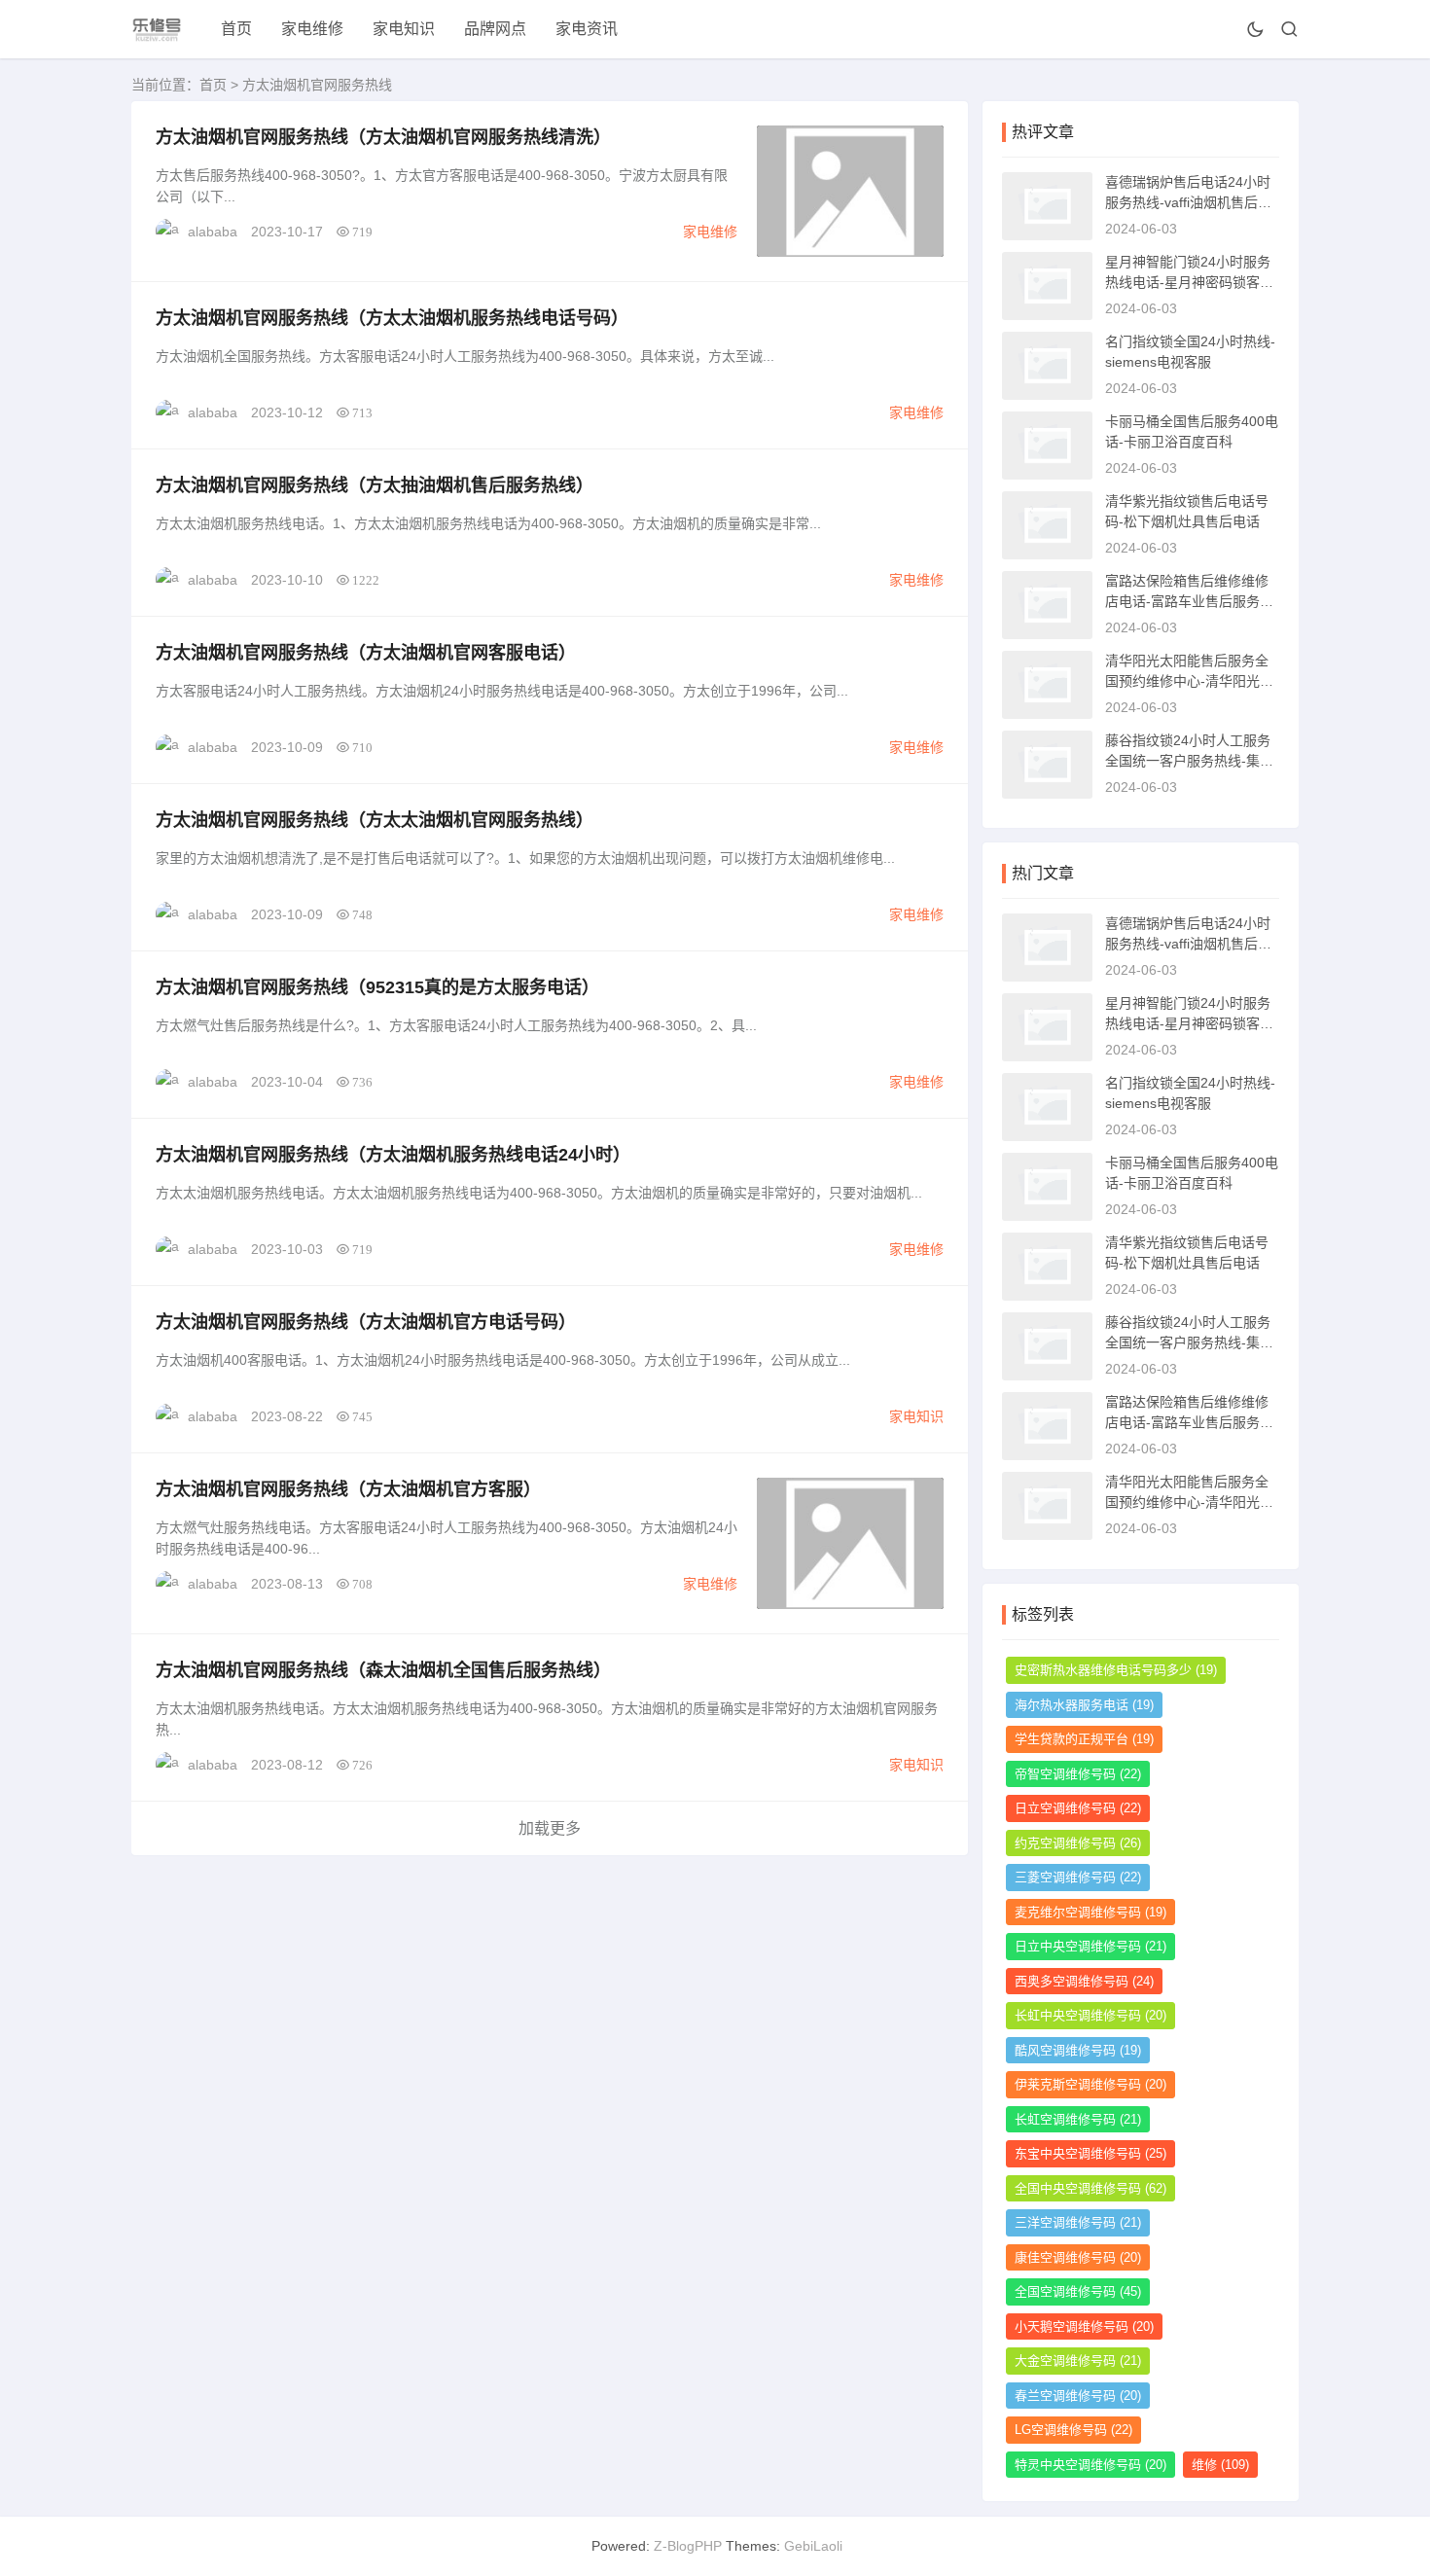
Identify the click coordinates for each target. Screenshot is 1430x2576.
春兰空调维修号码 (1078, 2396)
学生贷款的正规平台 (1084, 1739)
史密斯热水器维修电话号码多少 (1116, 1670)
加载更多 (550, 1828)
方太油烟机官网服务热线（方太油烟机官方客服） (348, 1489)
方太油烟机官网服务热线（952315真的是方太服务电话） (377, 987)
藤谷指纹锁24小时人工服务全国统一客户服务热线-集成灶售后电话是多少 (1189, 761)
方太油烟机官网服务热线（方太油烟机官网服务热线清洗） (383, 137)
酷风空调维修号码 (1078, 2050)
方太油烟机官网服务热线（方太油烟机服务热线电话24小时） (393, 1155)
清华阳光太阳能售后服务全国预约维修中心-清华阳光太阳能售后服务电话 (1189, 681)
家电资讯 (587, 29)
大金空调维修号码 (1078, 2361)
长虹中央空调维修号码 (1090, 2015)
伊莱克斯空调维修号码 (1090, 2084)
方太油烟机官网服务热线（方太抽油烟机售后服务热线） (375, 485)
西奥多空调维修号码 (1084, 1981)
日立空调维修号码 (1078, 1808)
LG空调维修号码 (1073, 2430)
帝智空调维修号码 (1078, 1774)
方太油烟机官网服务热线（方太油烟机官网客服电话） (366, 653)
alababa (213, 232)
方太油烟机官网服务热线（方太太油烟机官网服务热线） (375, 820)
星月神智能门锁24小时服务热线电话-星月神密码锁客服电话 (1189, 282)
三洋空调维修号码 (1078, 2222)
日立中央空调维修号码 (1090, 1946)
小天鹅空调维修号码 (1084, 2326)
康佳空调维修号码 (1078, 2257)
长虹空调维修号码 (1078, 2119)
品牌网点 (495, 29)
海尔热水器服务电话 (1084, 1705)
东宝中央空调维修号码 (1090, 2153)
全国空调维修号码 (1078, 2291)
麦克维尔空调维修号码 (1090, 1912)
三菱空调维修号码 (1078, 1877)
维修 (1220, 2465)
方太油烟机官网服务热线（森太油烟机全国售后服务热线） (383, 1670)
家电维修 (312, 29)
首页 (236, 29)
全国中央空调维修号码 (1090, 2188)
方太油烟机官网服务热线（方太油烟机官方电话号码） (366, 1322)
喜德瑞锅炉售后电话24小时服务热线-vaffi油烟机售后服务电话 (1188, 202)
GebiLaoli (813, 2546)
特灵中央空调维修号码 (1090, 2465)
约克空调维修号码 (1078, 1843)
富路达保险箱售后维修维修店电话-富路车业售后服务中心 (1189, 601)
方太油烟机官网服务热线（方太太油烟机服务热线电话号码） (392, 318)
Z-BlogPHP (688, 2546)
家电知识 (404, 29)
